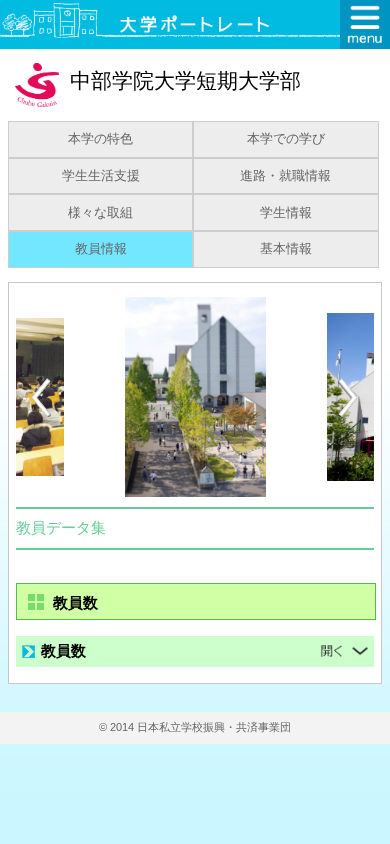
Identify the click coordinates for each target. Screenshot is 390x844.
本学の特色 (100, 139)
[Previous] (41, 397)
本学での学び (286, 139)
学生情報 (286, 213)
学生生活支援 (101, 176)
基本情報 (286, 249)
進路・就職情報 (285, 176)
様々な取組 (100, 213)
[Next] (349, 398)
